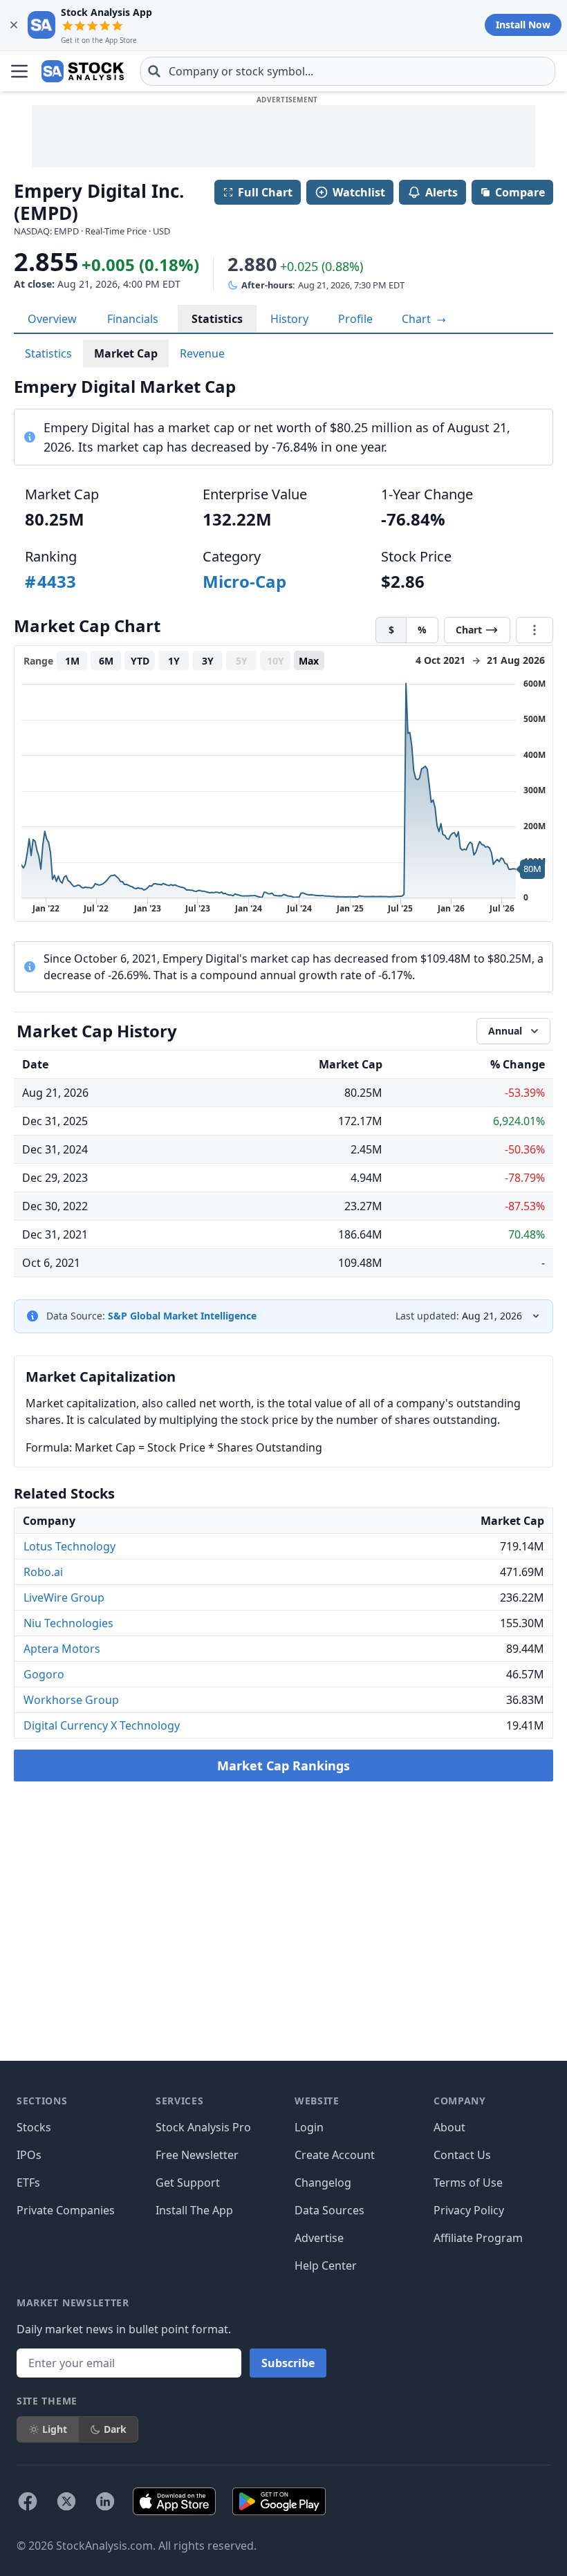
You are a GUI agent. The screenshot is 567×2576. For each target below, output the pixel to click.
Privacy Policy (469, 2210)
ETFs (28, 2183)
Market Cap (126, 353)
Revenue (202, 353)
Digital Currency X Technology (102, 1725)
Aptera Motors (62, 1649)
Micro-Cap (244, 581)
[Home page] (83, 71)
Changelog (323, 2183)
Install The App (194, 2210)
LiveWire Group (64, 1597)
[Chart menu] (535, 630)
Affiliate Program (478, 2238)
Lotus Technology (69, 1546)
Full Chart (265, 192)
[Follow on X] (66, 2501)
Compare (520, 192)
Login (309, 2127)
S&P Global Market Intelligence (182, 1316)
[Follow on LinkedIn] (105, 2501)
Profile (355, 319)
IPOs (29, 2155)
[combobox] (348, 71)
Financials (133, 319)
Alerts (441, 192)
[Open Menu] (19, 71)
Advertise (319, 2238)
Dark (115, 2429)
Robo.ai (43, 1572)
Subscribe (288, 2363)
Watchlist (359, 192)
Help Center (326, 2265)
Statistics (217, 319)
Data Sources (329, 2210)
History (289, 319)
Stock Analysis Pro (203, 2127)
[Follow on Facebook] (28, 2501)
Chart (418, 319)
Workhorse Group (71, 1700)
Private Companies (66, 2210)
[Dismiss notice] (14, 25)
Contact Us (462, 2155)
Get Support (188, 2183)
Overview (52, 319)
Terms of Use (468, 2183)
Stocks (34, 2127)
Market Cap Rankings (283, 1766)
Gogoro (44, 1674)
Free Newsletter (197, 2155)
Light (55, 2429)
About (449, 2127)
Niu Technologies (68, 1623)
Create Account (335, 2155)
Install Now (523, 25)
